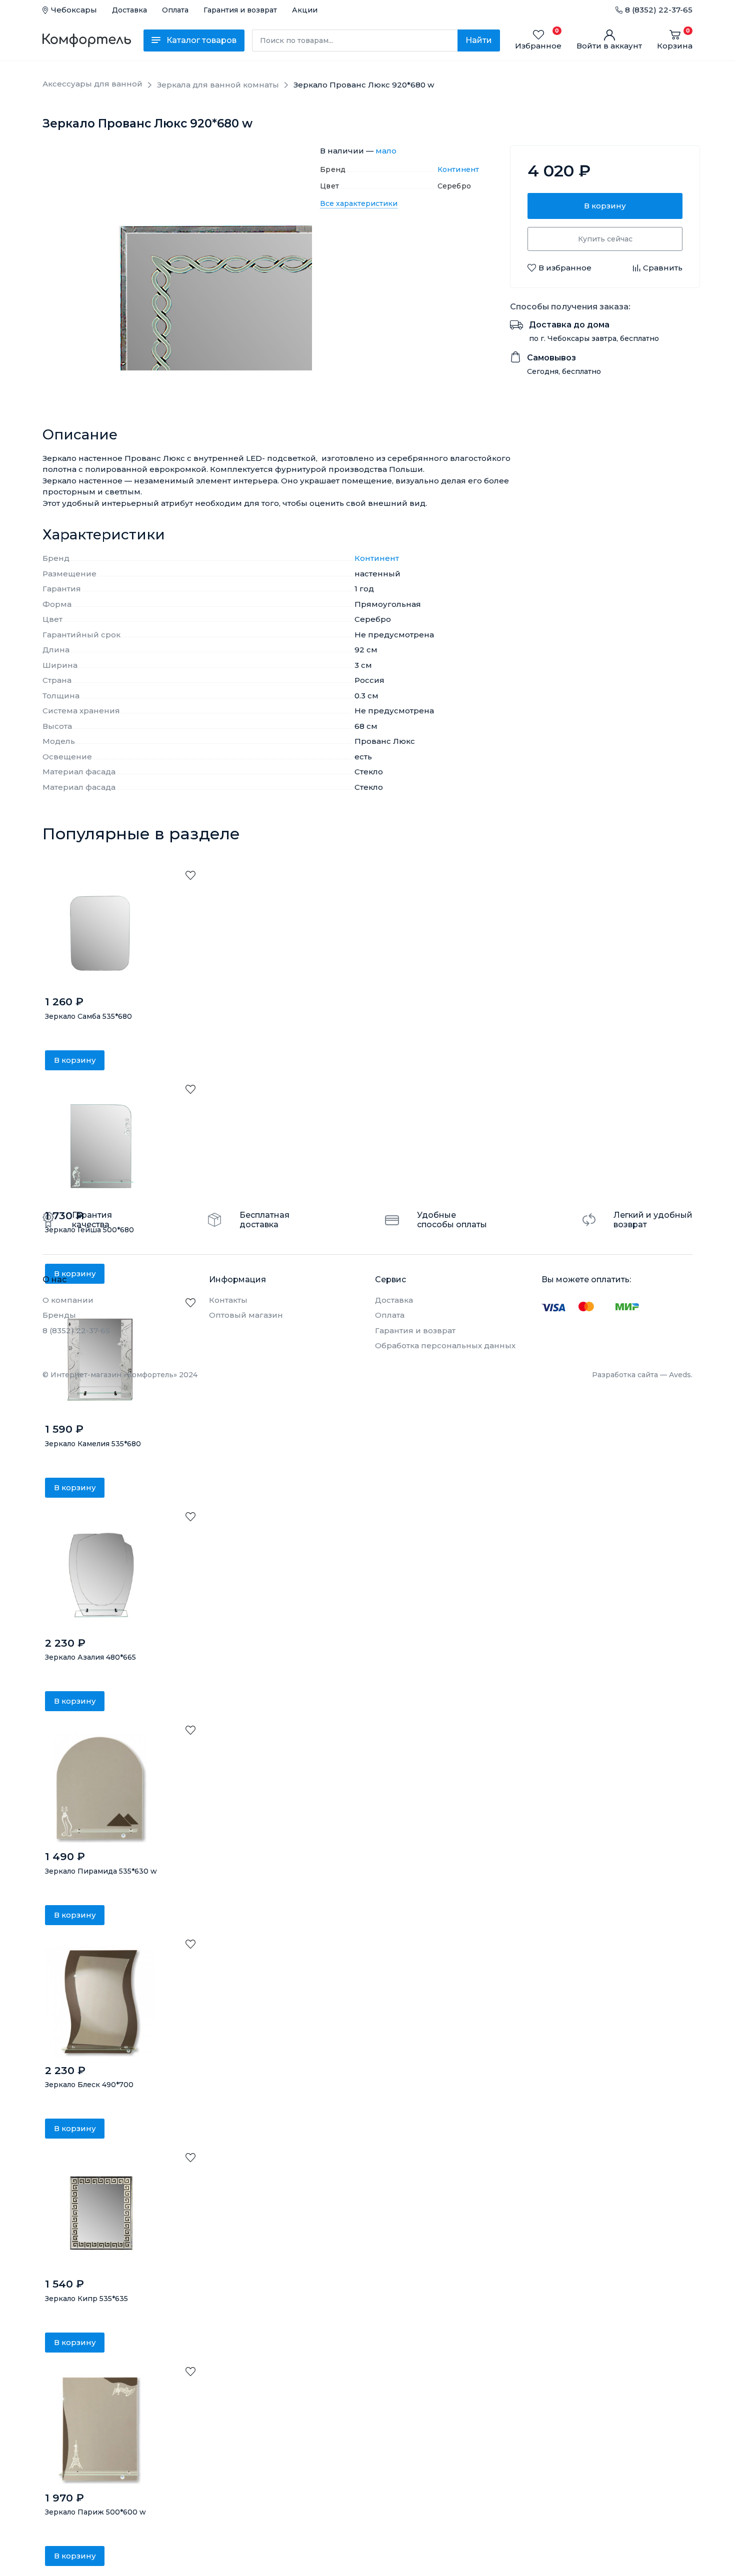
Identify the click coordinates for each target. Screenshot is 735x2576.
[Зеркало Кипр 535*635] (100, 2216)
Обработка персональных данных (445, 1345)
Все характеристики (359, 203)
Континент (458, 169)
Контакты (228, 1300)
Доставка (129, 10)
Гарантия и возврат (240, 10)
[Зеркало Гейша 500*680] (100, 1147)
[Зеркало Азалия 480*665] (100, 1575)
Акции (305, 10)
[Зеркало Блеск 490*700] (100, 2002)
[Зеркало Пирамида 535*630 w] (100, 1788)
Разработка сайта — (642, 1375)
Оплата (175, 10)
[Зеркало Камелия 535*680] (100, 1361)
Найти (479, 40)
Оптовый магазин (246, 1315)
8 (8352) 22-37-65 (659, 10)
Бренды (59, 1315)
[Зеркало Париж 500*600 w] (100, 2430)
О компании (68, 1300)
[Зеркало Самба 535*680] (100, 933)
